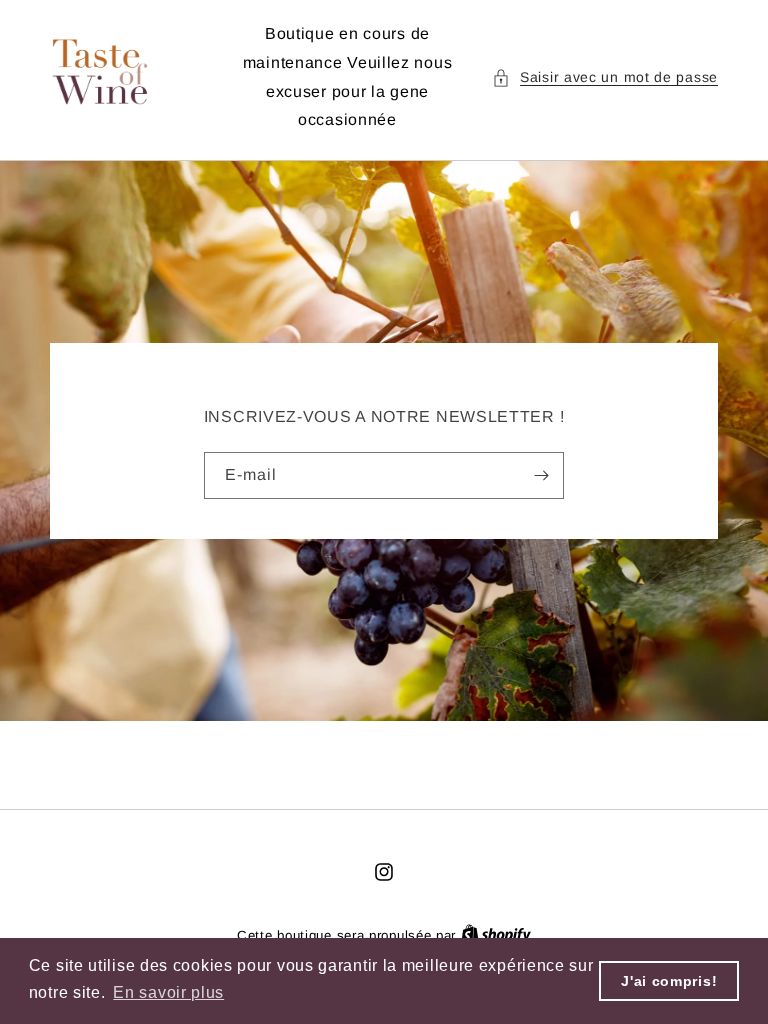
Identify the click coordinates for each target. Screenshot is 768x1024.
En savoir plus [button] (168, 992)
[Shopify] (496, 935)
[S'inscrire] (541, 475)
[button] (605, 77)
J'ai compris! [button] (669, 981)
